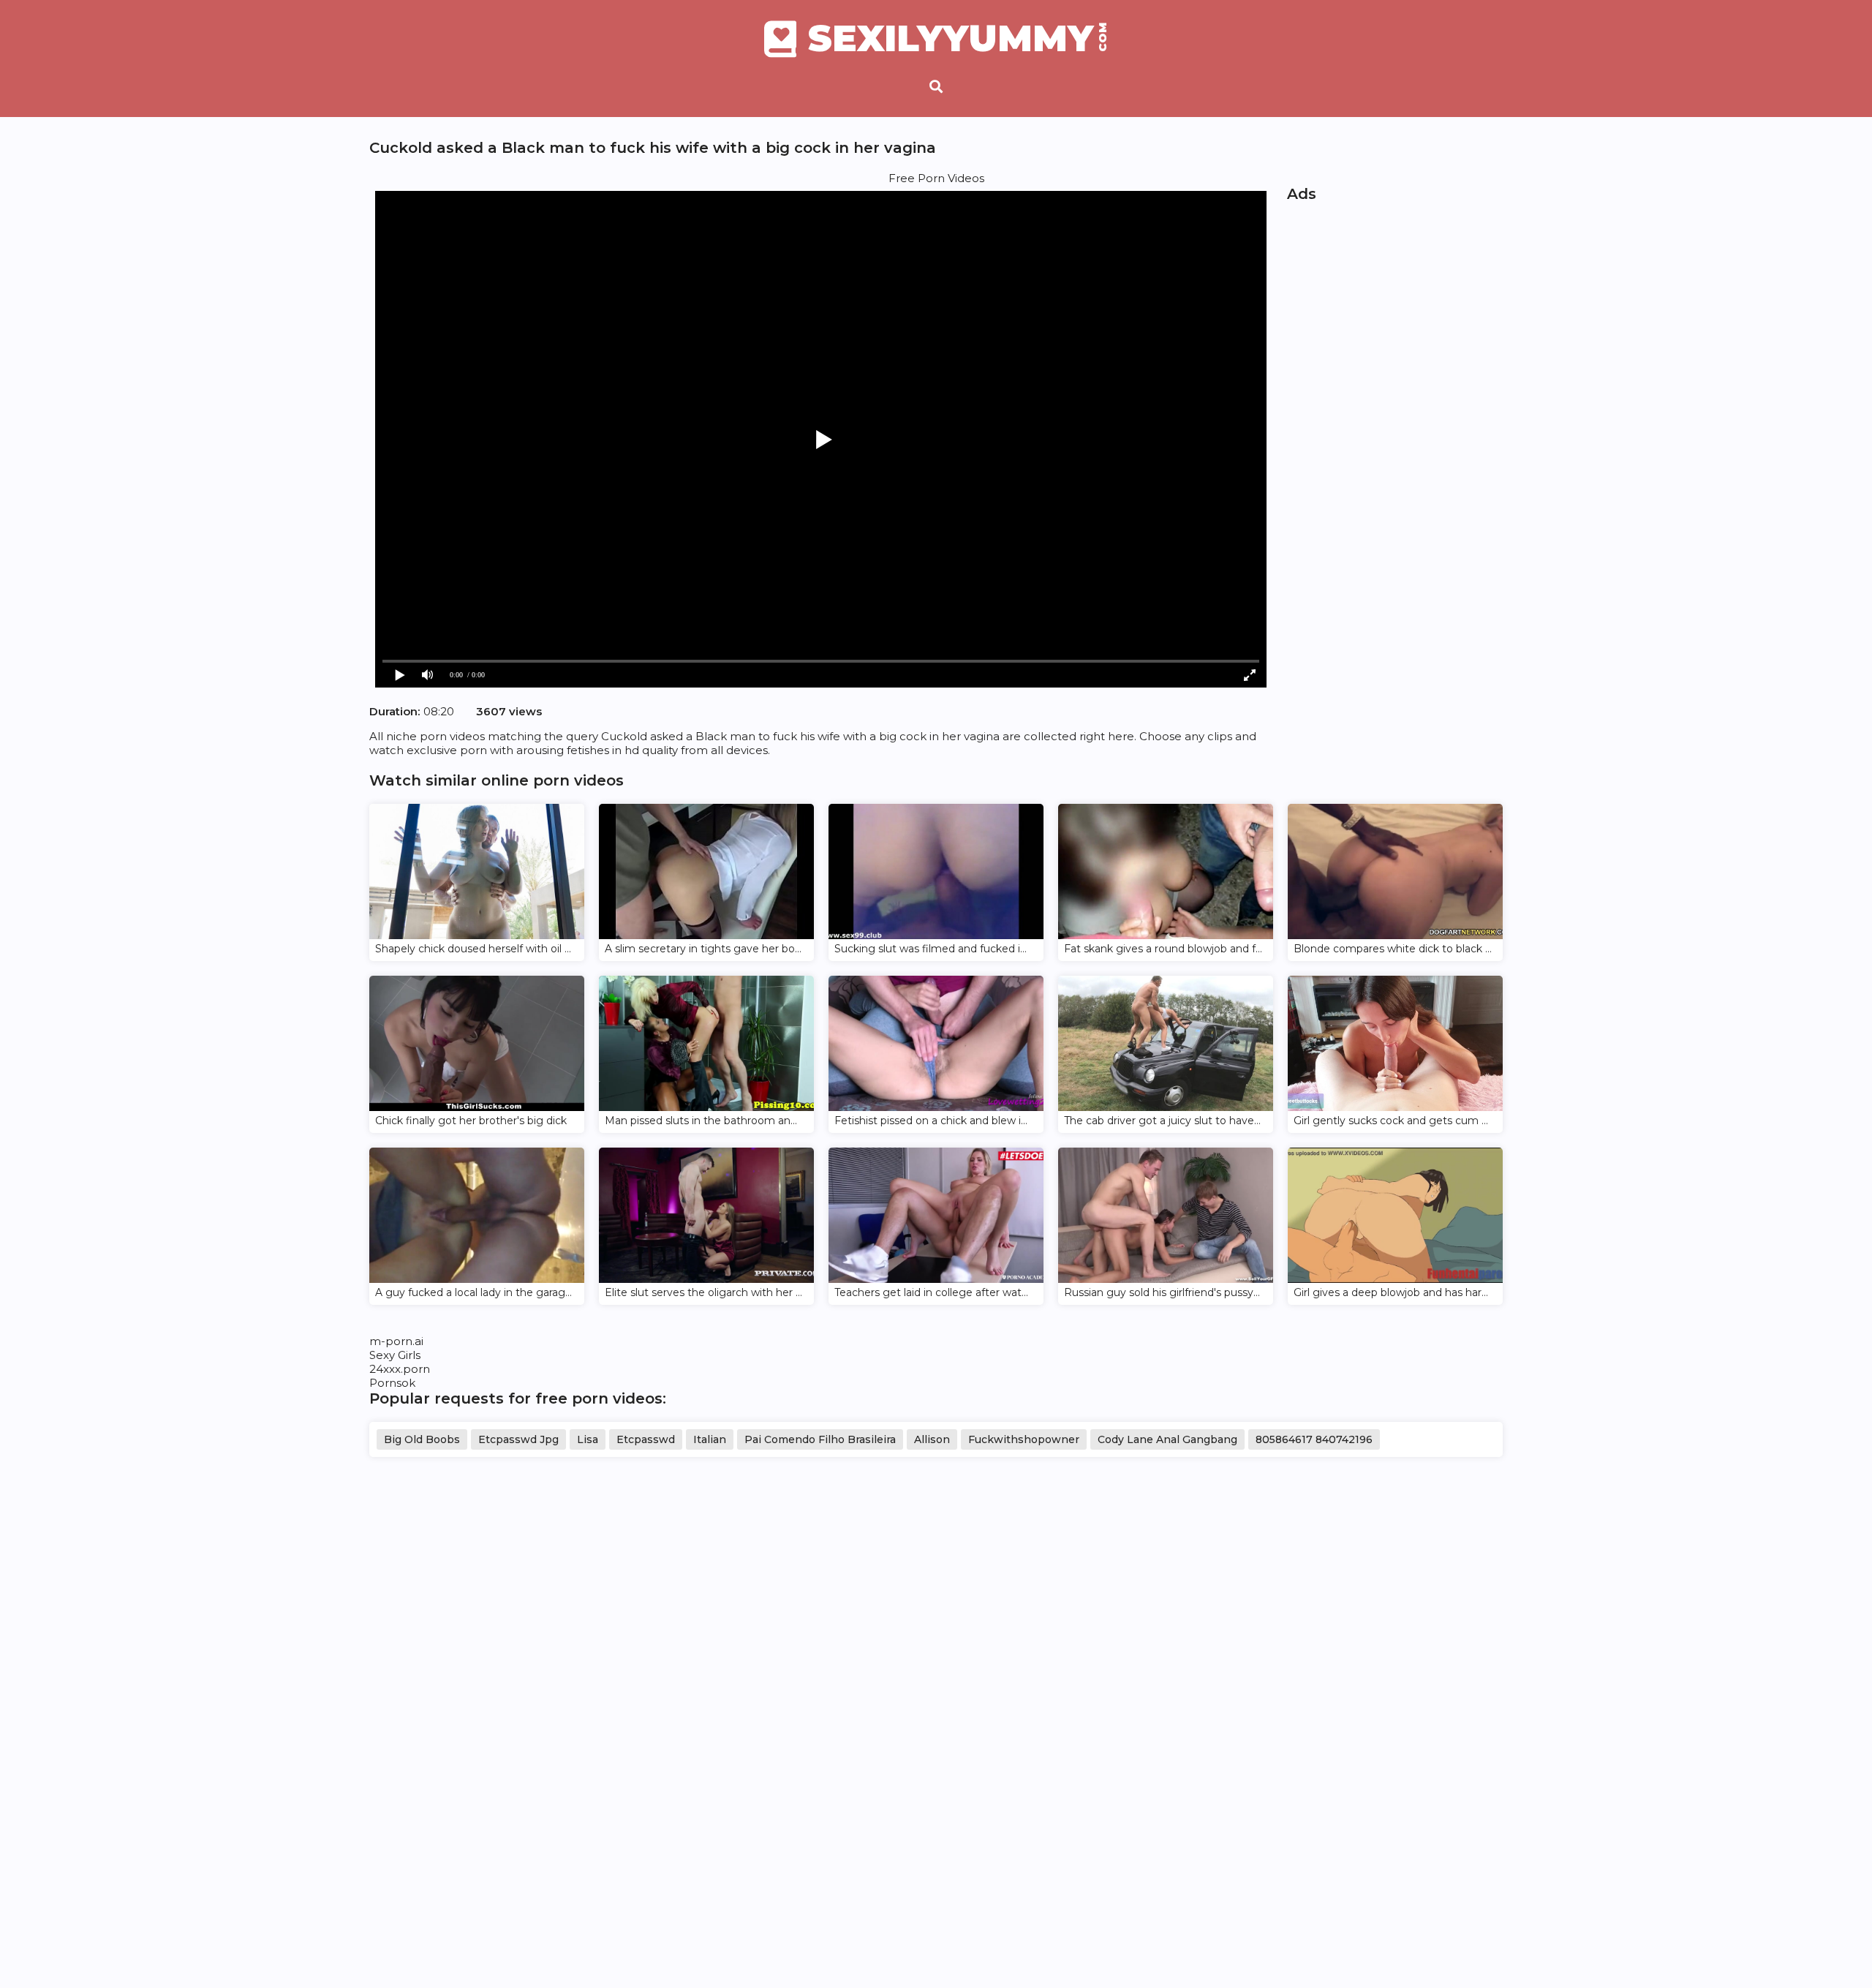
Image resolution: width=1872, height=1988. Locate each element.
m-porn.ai (396, 1341)
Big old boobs (422, 1439)
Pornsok (392, 1383)
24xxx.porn (400, 1369)
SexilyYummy (958, 39)
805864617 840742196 (1314, 1439)
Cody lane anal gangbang (1167, 1439)
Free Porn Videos (936, 178)
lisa (588, 1439)
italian (710, 1439)
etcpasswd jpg (518, 1439)
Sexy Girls (395, 1355)
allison (932, 1439)
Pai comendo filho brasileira (820, 1439)
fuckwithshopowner (1024, 1439)
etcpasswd (646, 1439)
